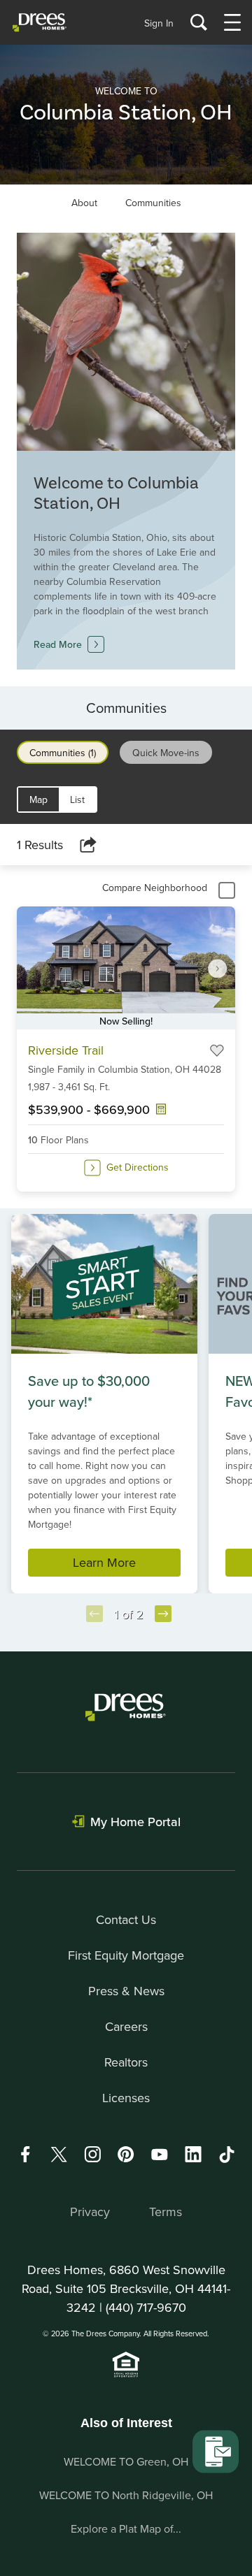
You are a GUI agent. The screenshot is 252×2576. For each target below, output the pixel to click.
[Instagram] (92, 2154)
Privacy (90, 2212)
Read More (58, 644)
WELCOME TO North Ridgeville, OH (126, 2495)
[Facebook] (25, 2154)
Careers (126, 2026)
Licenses (126, 2098)
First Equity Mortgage (126, 1955)
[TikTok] (227, 2155)
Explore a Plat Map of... (126, 2528)
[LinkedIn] (193, 2154)
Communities (153, 203)
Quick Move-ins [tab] (166, 753)
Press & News (126, 1991)
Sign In (159, 23)
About (84, 203)
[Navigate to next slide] (218, 968)
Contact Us (126, 1919)
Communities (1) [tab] (63, 753)
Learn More (104, 1562)
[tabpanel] (126, 1016)
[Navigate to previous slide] (94, 1614)
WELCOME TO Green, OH (126, 2461)
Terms (166, 2212)
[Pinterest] (126, 2154)
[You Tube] (160, 2154)
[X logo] (59, 2154)
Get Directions (138, 1167)
